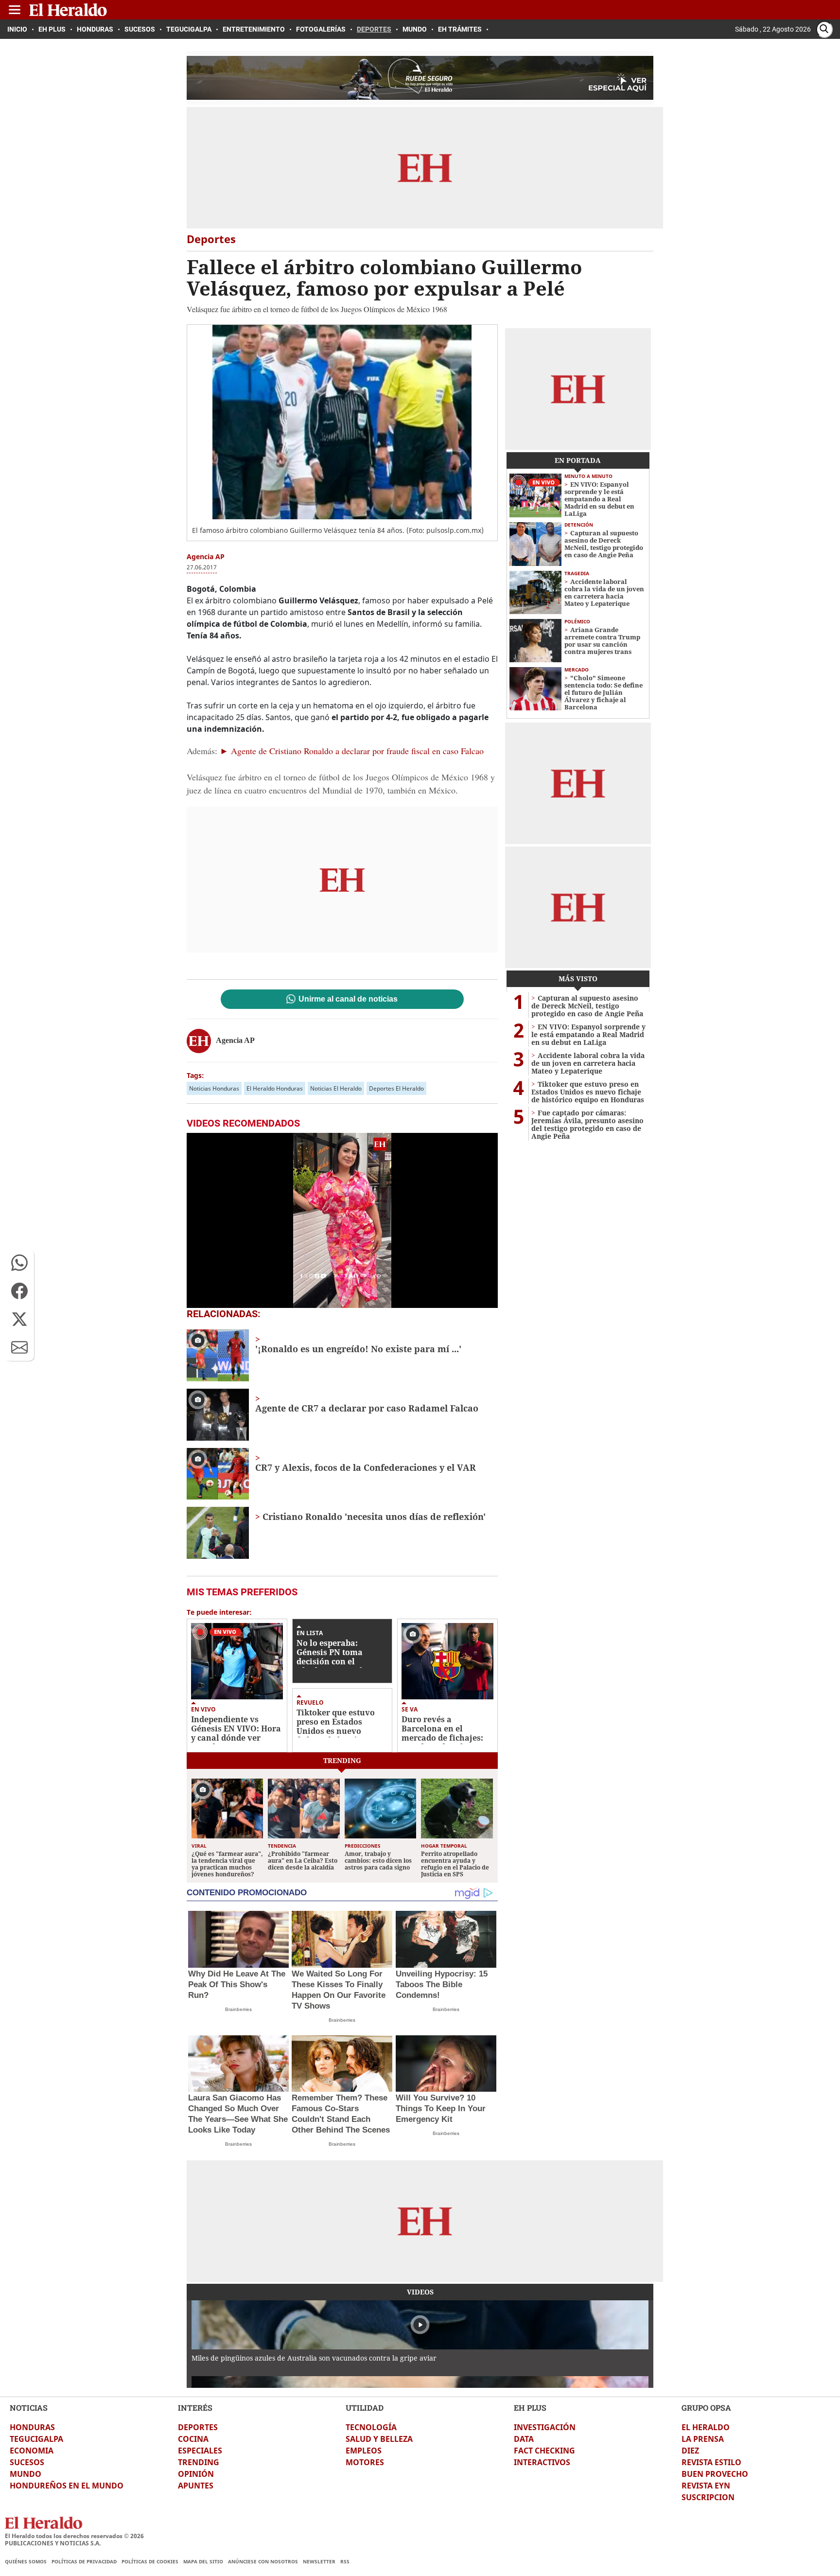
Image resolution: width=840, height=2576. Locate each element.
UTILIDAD (365, 2408)
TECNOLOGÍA (371, 2427)
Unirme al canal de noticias (348, 999)
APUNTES (196, 2486)
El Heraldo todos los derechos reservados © (74, 2536)
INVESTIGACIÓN (545, 2427)
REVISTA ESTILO (711, 2462)
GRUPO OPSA (706, 2408)
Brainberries (238, 2009)
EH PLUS (530, 2408)
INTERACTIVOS (542, 2462)
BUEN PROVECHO (715, 2474)
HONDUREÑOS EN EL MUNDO (67, 2486)
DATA (524, 2439)
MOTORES (365, 2462)
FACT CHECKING (544, 2451)
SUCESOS (27, 2462)
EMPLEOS (364, 2451)
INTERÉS (195, 2408)
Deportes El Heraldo (396, 1088)
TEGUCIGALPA (36, 2439)
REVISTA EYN (706, 2486)
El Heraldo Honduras (275, 1088)
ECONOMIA (32, 2451)
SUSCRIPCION (708, 2497)
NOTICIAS (29, 2408)
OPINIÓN (196, 2474)
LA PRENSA (703, 2439)
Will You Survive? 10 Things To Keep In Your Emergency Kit (441, 2108)
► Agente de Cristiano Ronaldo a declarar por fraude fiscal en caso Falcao (352, 751)
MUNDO (26, 2474)
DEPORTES (198, 2427)
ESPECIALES (200, 2451)
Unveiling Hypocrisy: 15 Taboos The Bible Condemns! (442, 1985)
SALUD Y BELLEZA (379, 2439)
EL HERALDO (706, 2427)
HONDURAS (32, 2427)
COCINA (193, 2439)
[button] (19, 1263)
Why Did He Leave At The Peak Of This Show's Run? (237, 1985)
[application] (342, 1220)
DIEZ (690, 2451)
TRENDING (199, 2462)
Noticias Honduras (214, 1088)
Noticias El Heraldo (336, 1088)
